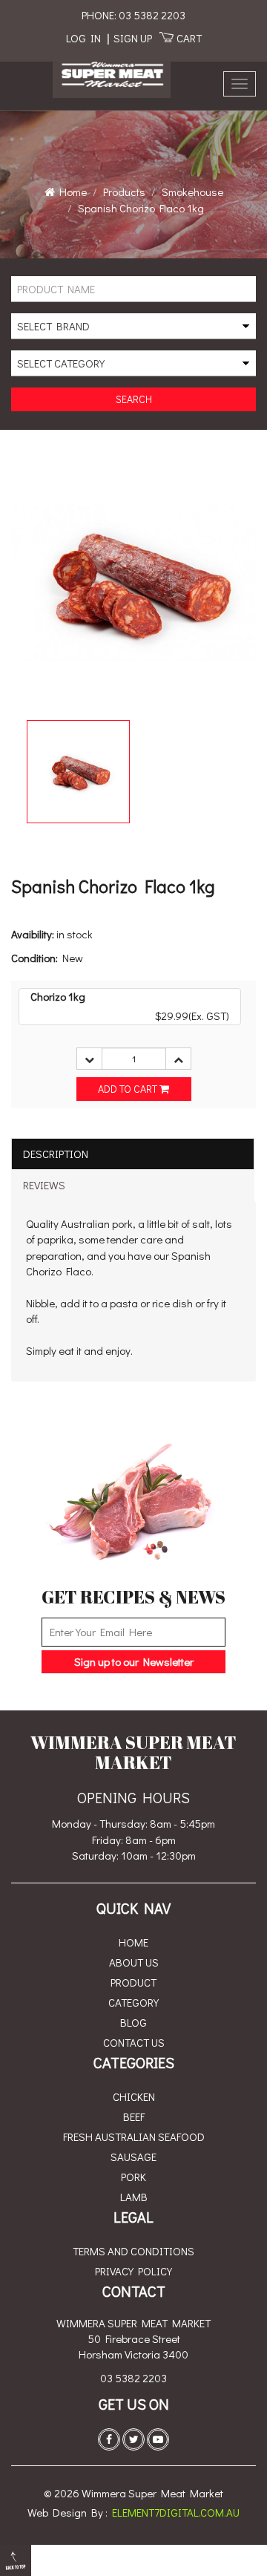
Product (133, 1982)
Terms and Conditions (133, 2251)
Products (124, 192)
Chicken (134, 2096)
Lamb (134, 2197)
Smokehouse (192, 192)
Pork (133, 2177)
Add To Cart (129, 1089)
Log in (83, 38)
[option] (78, 772)
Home (71, 192)
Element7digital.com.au (176, 2512)
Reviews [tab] (44, 1185)
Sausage (133, 2157)
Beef (134, 2116)
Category (133, 2002)
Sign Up (133, 38)
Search (134, 399)
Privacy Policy (133, 2271)
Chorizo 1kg (58, 996)
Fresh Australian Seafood (134, 2137)
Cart (189, 38)
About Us (134, 1962)
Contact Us (134, 2042)
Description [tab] (56, 1154)
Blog (133, 2022)
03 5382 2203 (133, 2378)
